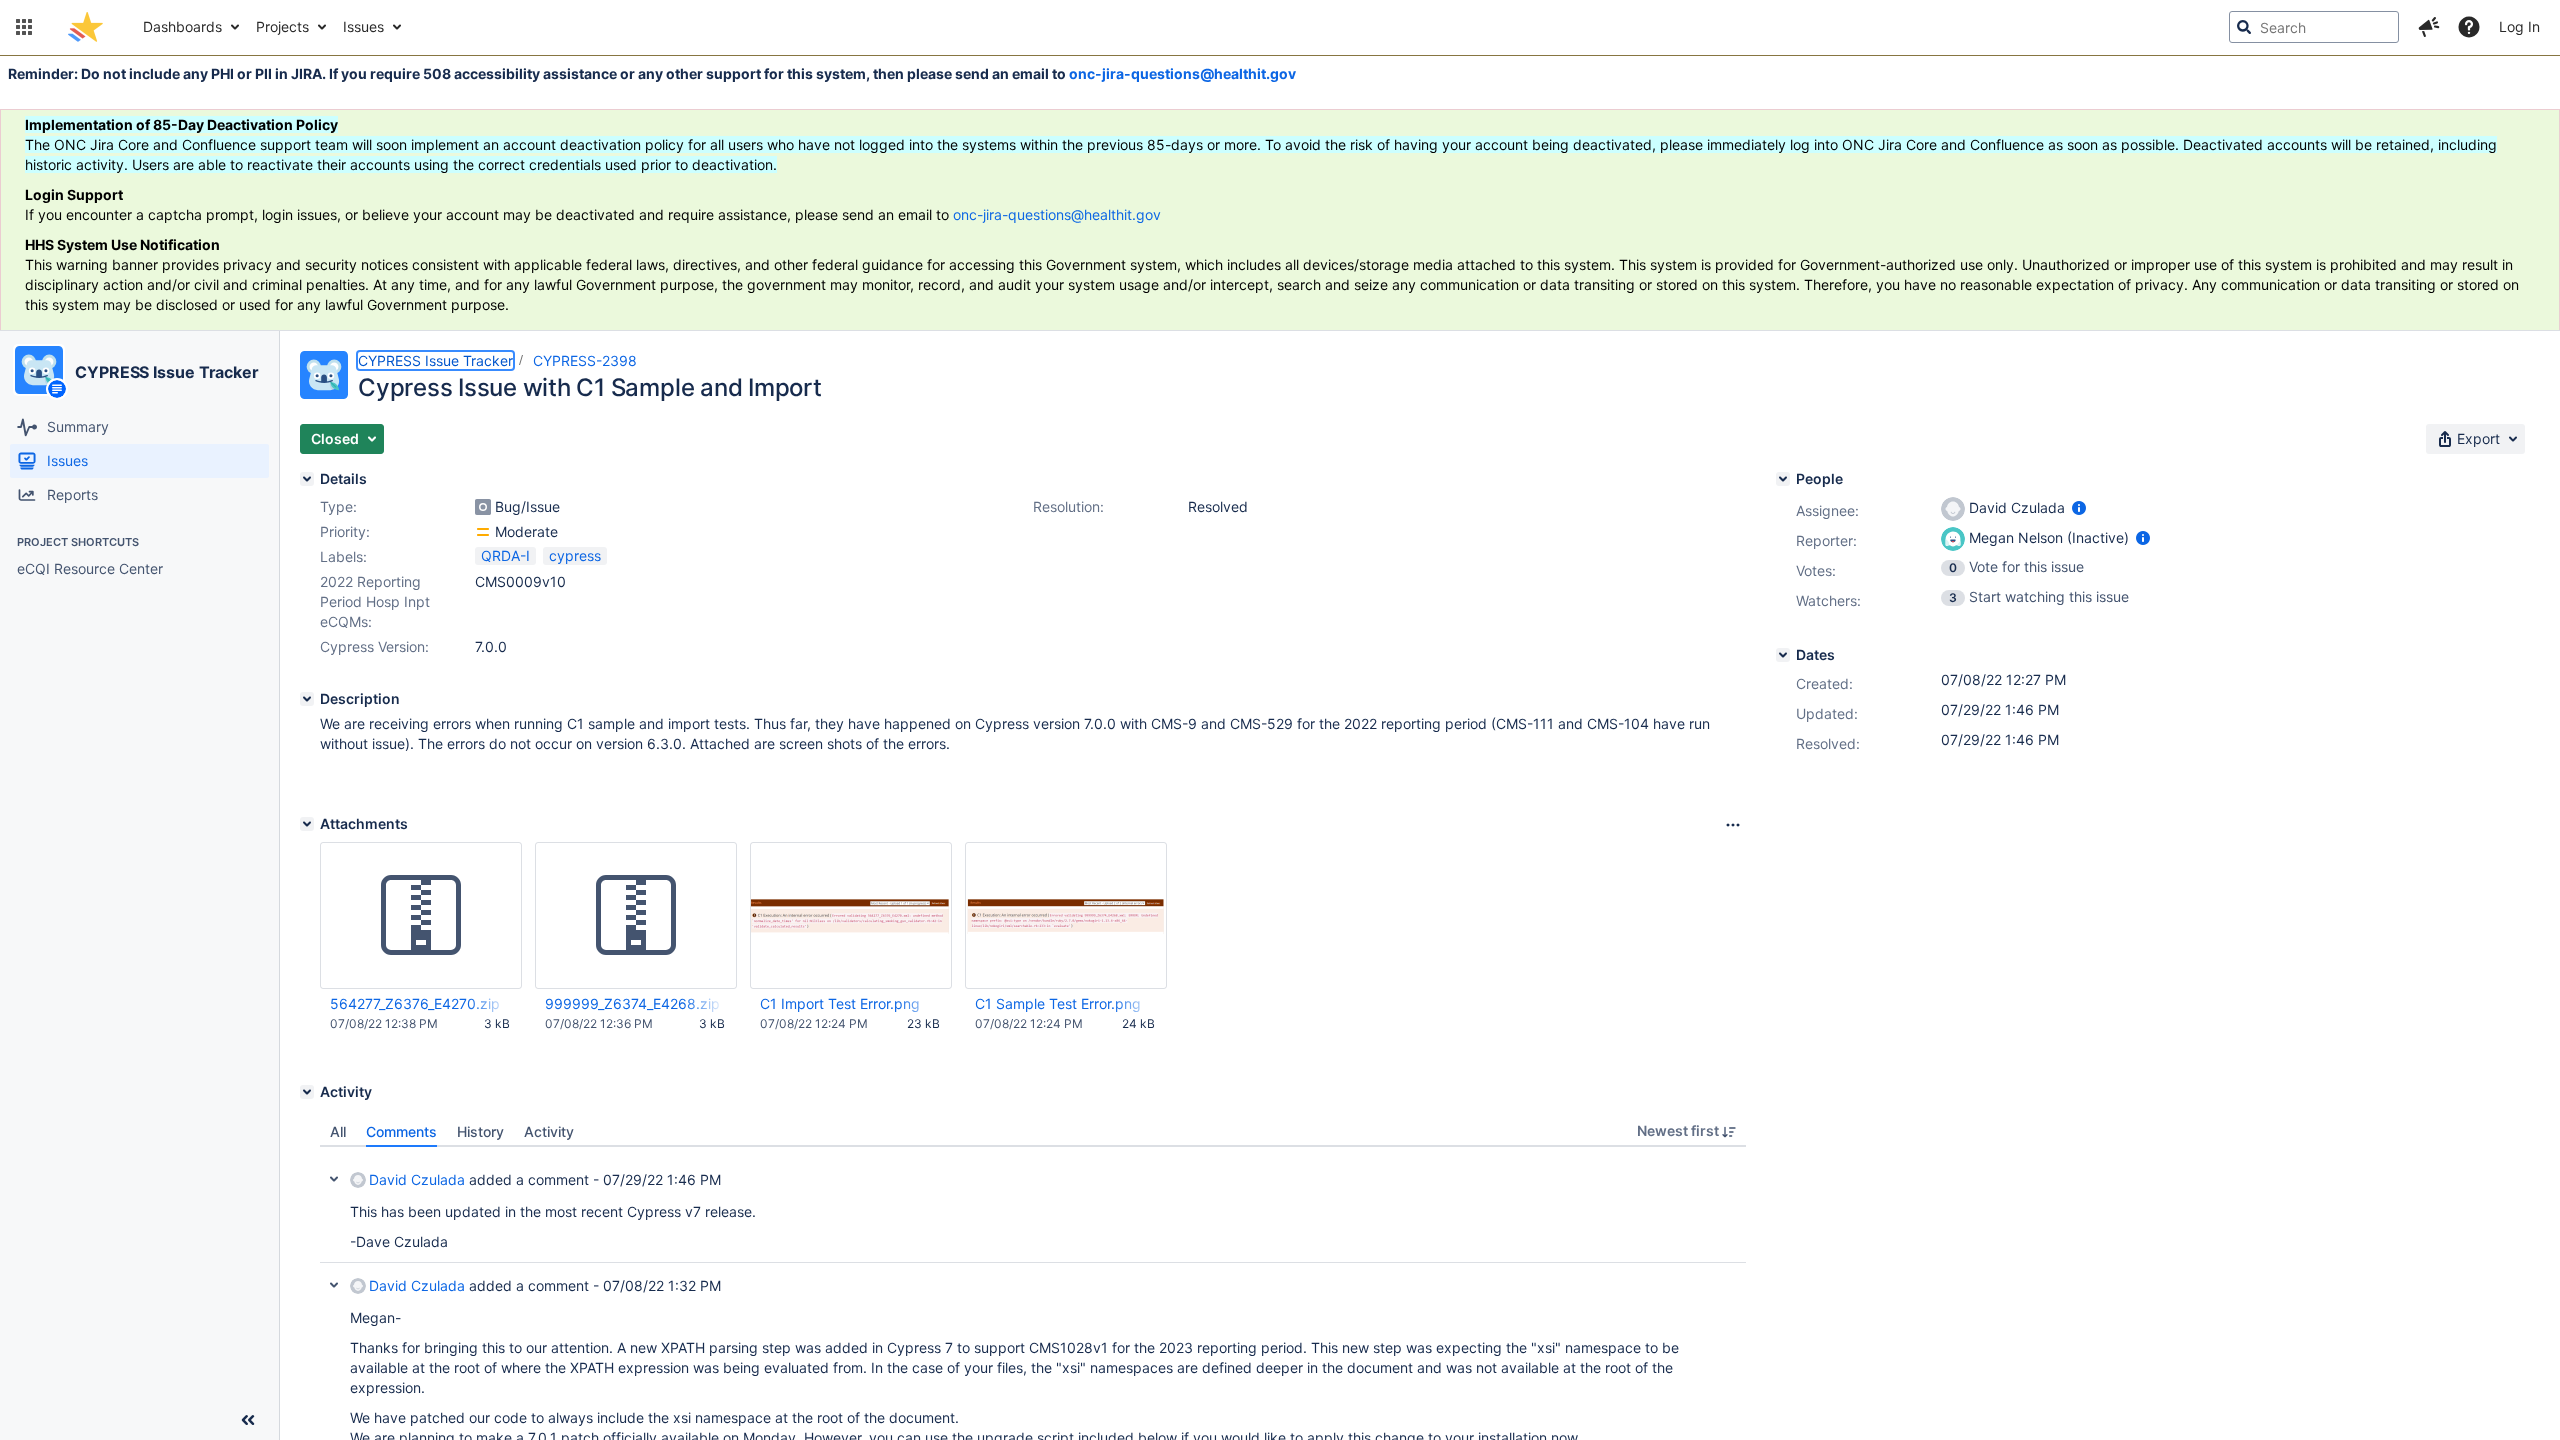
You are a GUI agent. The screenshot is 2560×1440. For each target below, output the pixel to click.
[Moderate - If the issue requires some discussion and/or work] (483, 532)
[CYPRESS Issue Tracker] (39, 370)
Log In (2519, 26)
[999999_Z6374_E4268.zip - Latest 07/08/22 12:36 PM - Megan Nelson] (636, 916)
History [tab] (480, 1131)
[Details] (307, 479)
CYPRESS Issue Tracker (167, 372)
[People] (1783, 479)
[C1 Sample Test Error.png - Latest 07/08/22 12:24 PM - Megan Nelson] (1066, 915)
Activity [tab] (549, 1131)
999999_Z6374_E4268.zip (632, 1003)
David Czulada (417, 1179)
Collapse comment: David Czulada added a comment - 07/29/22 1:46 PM (334, 1179)
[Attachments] (307, 824)
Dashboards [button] (182, 26)
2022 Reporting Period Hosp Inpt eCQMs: (375, 601)
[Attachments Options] (1733, 825)
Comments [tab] (401, 1131)
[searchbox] (2314, 27)
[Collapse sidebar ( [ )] (248, 1420)
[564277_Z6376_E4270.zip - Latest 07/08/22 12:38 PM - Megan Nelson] (421, 916)
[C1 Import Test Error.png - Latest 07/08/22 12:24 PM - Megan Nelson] (851, 916)
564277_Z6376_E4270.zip (415, 1003)
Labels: (343, 556)
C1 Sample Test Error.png (1058, 1003)
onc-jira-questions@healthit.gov (1182, 73)
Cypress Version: (374, 646)
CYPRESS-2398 (585, 360)
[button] (24, 27)
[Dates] (1783, 655)
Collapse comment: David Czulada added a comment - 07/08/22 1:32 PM (334, 1285)
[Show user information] (2079, 507)
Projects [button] (282, 26)
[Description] (307, 699)
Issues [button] (363, 26)
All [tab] (338, 1131)
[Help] (2469, 27)
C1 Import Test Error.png (840, 1003)
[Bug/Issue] (483, 507)
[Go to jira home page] (85, 27)
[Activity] (307, 1092)
